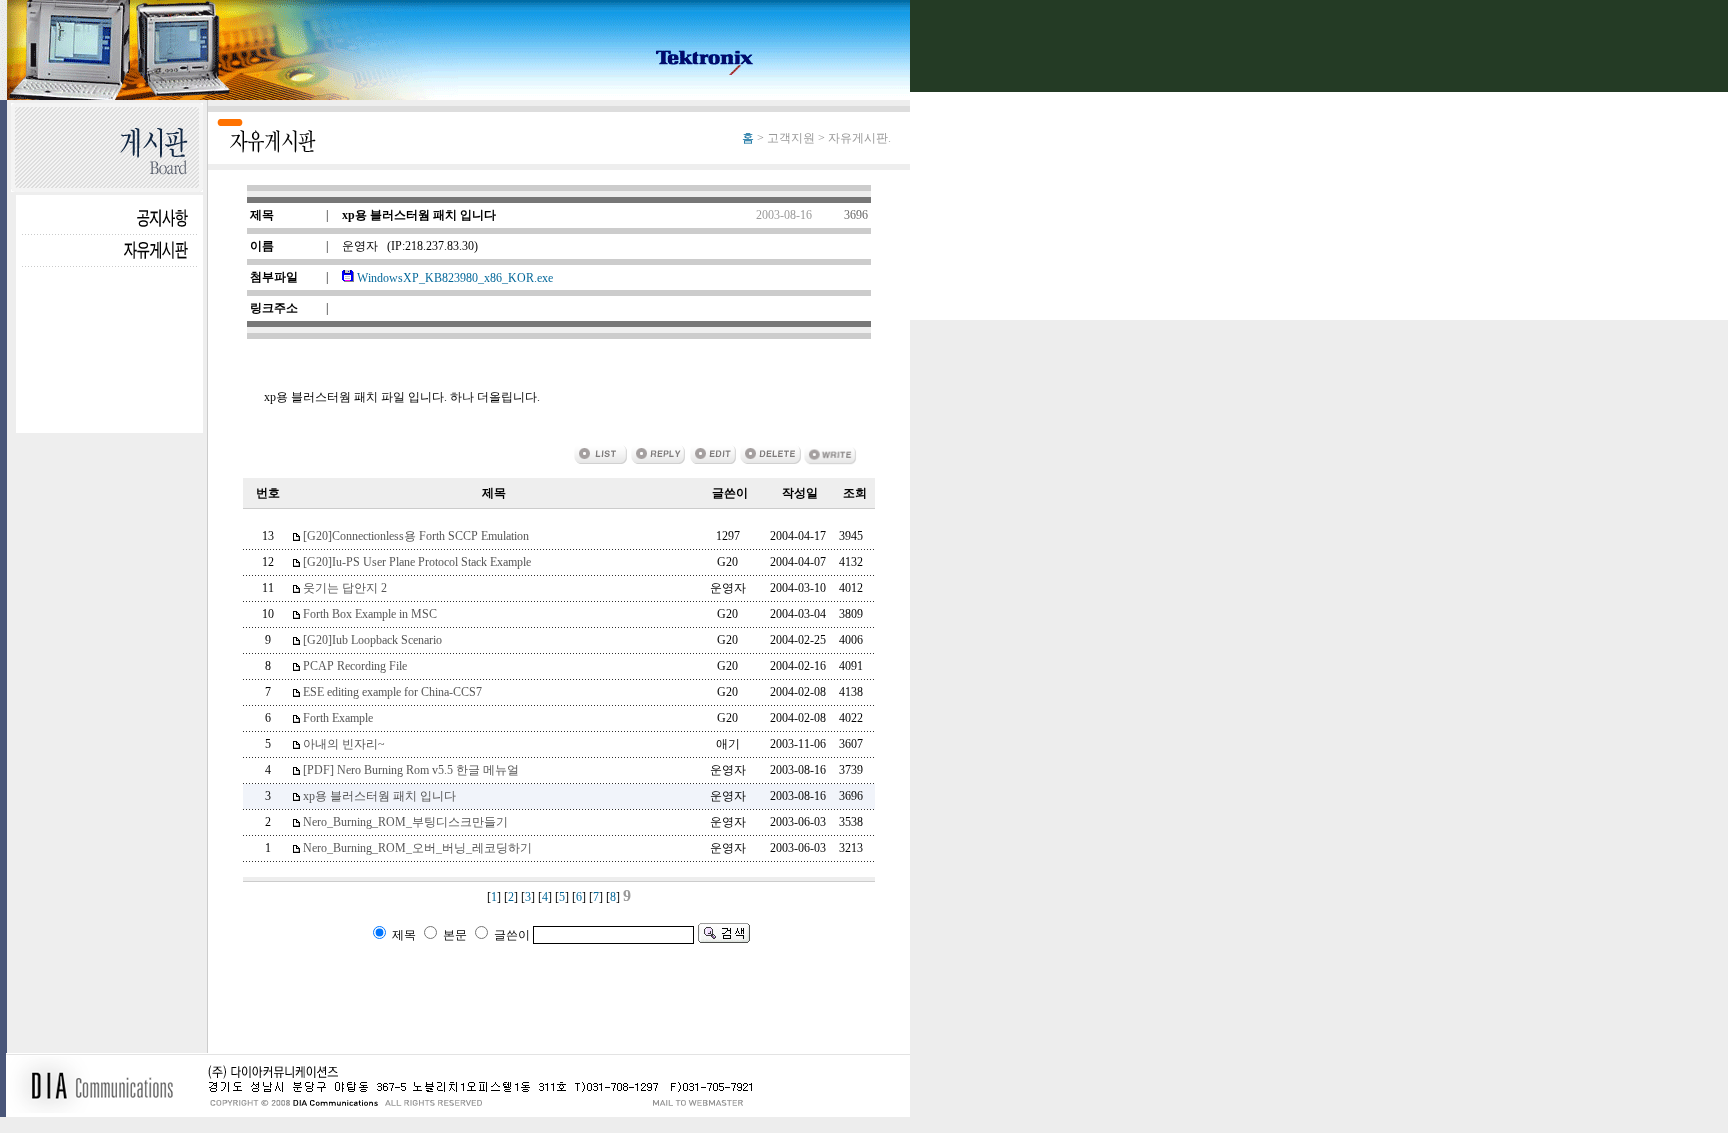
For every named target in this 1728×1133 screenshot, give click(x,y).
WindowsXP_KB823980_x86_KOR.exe (453, 278)
